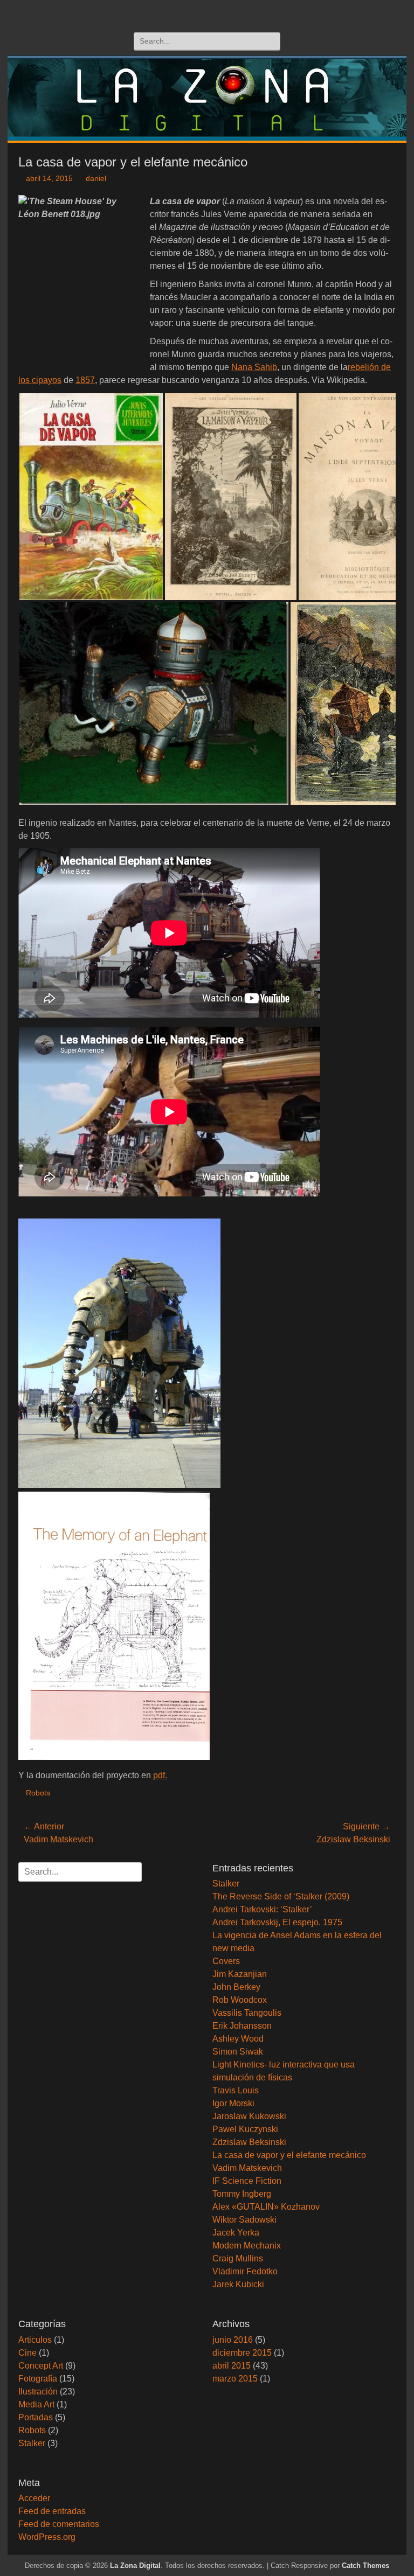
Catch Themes (365, 2565)
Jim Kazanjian (240, 1974)
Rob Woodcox (240, 2000)
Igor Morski (233, 2103)
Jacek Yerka (236, 2233)
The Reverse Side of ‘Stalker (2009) (281, 1896)
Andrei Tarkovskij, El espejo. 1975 (277, 1922)
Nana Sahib (254, 367)
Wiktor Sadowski (244, 2220)
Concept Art (41, 2366)
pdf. (159, 1775)
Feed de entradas (52, 2511)
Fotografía (38, 2379)
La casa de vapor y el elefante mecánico (289, 2155)
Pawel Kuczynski (245, 2129)
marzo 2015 (235, 2379)
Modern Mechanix (247, 2246)
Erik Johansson (242, 2026)
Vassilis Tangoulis (247, 2013)
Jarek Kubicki (238, 2284)
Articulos (35, 2340)
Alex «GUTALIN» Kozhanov (266, 2207)
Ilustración (38, 2391)
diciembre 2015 (242, 2353)
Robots (38, 1793)
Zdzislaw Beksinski (249, 2142)
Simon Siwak (238, 2052)
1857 (85, 380)
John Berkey (236, 1987)
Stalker (226, 1884)
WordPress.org (47, 2537)
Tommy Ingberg (242, 2194)
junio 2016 (233, 2340)
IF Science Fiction (247, 2181)
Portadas (36, 2417)
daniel (96, 178)
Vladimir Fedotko (245, 2271)
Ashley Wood (238, 2039)
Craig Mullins (238, 2258)
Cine (27, 2353)
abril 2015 (232, 2366)
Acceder (34, 2498)
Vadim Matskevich (247, 2168)
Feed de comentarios (59, 2524)
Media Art (36, 2404)
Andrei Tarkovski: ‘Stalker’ (262, 1909)
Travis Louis (236, 2090)
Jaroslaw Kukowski (249, 2116)
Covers (226, 1961)
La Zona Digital (135, 2565)
